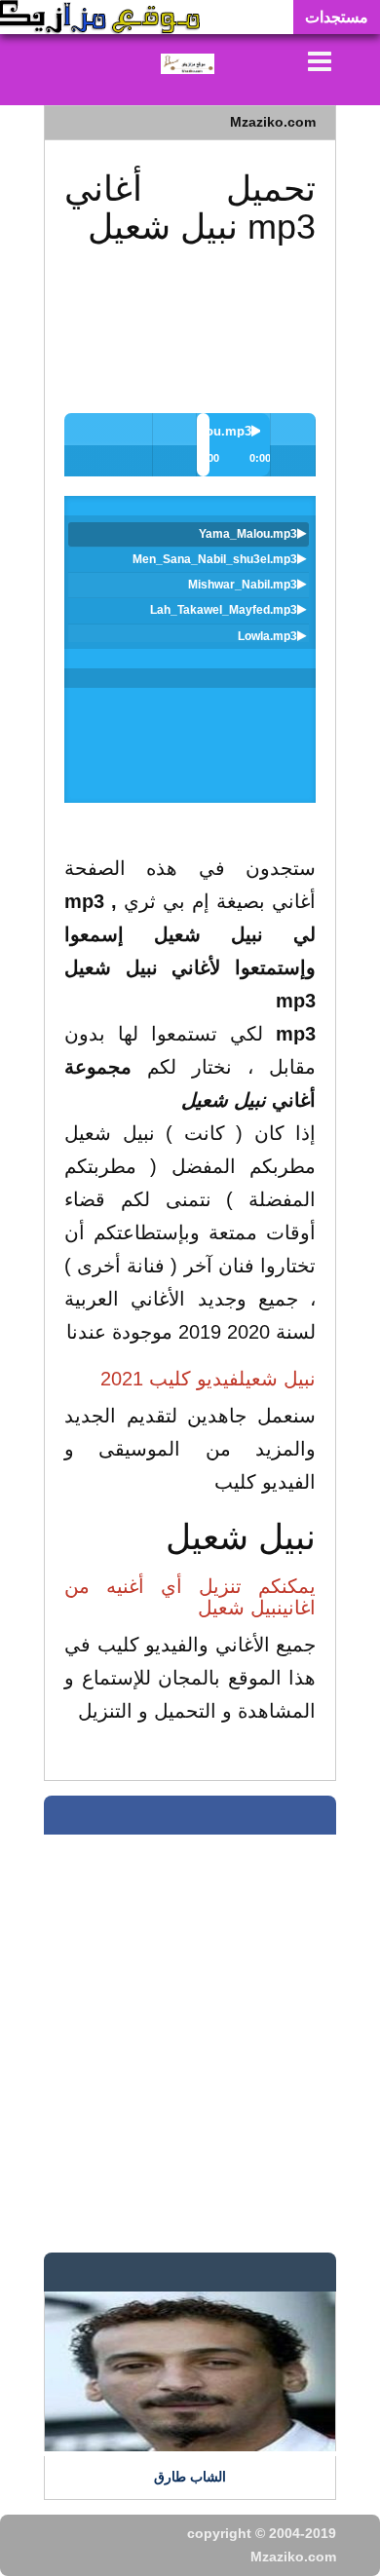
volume (175, 435)
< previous (130, 435)
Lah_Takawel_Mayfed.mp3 (224, 610)
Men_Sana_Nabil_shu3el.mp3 (215, 559)
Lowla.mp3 (267, 636)
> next (86, 435)
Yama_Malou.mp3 (248, 534)
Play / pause (293, 435)
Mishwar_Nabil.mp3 (243, 585)
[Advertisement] (190, 311)
